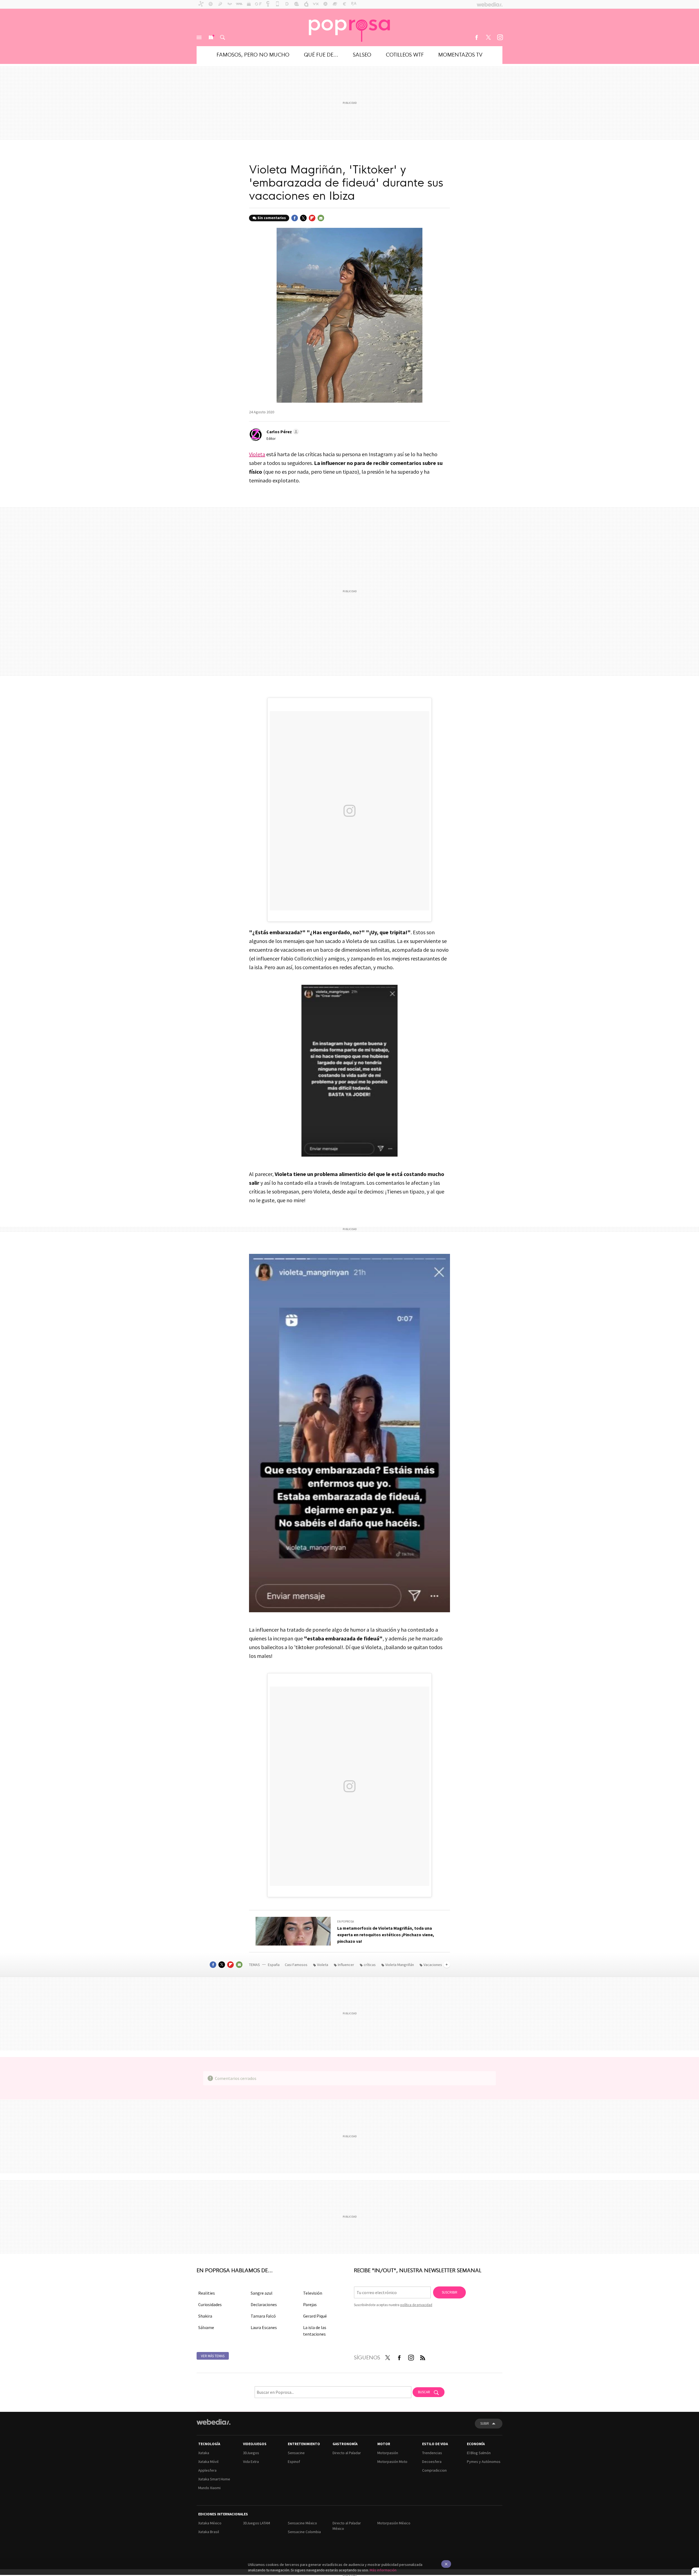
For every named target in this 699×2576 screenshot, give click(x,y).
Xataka (204, 2453)
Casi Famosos (296, 1965)
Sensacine (296, 2453)
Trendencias (432, 2453)
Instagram (500, 37)
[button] (282, 432)
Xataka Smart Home (214, 2479)
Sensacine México (302, 2523)
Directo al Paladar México (347, 2526)
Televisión (313, 2293)
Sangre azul (262, 2293)
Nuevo (211, 37)
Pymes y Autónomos (484, 2462)
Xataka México (210, 2523)
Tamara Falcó (263, 2316)
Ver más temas (213, 2356)
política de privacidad (416, 2305)
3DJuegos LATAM (257, 2523)
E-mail (321, 218)
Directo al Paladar (347, 2453)
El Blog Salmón (479, 2453)
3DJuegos (251, 2453)
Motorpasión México (394, 2523)
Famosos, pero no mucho (253, 54)
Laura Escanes (264, 2327)
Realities (207, 2293)
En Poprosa (346, 1921)
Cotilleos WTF (405, 54)
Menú (199, 37)
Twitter (488, 37)
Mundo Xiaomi (209, 2488)
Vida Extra (251, 2462)
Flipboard (312, 218)
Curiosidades (210, 2304)
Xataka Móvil (208, 2462)
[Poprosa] (349, 27)
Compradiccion (434, 2470)
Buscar (223, 37)
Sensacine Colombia (304, 2532)
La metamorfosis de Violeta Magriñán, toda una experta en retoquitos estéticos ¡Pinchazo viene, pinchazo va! (386, 1935)
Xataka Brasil (209, 2532)
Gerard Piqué (315, 2316)
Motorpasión (388, 2453)
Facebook (476, 37)
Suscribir (450, 2292)
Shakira (205, 2316)
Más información (383, 2570)
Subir (485, 2423)
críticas (370, 1965)
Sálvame (206, 2327)
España (274, 1965)
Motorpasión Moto (392, 2462)
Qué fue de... (321, 54)
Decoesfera (432, 2462)
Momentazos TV (460, 54)
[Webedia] (214, 2422)
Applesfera (207, 2470)
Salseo (362, 54)
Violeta (257, 454)
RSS (423, 2356)
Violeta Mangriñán (400, 1965)
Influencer (346, 1965)
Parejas (310, 2304)
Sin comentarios (272, 218)
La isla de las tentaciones (315, 2331)
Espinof (294, 2462)
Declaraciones (264, 2304)
